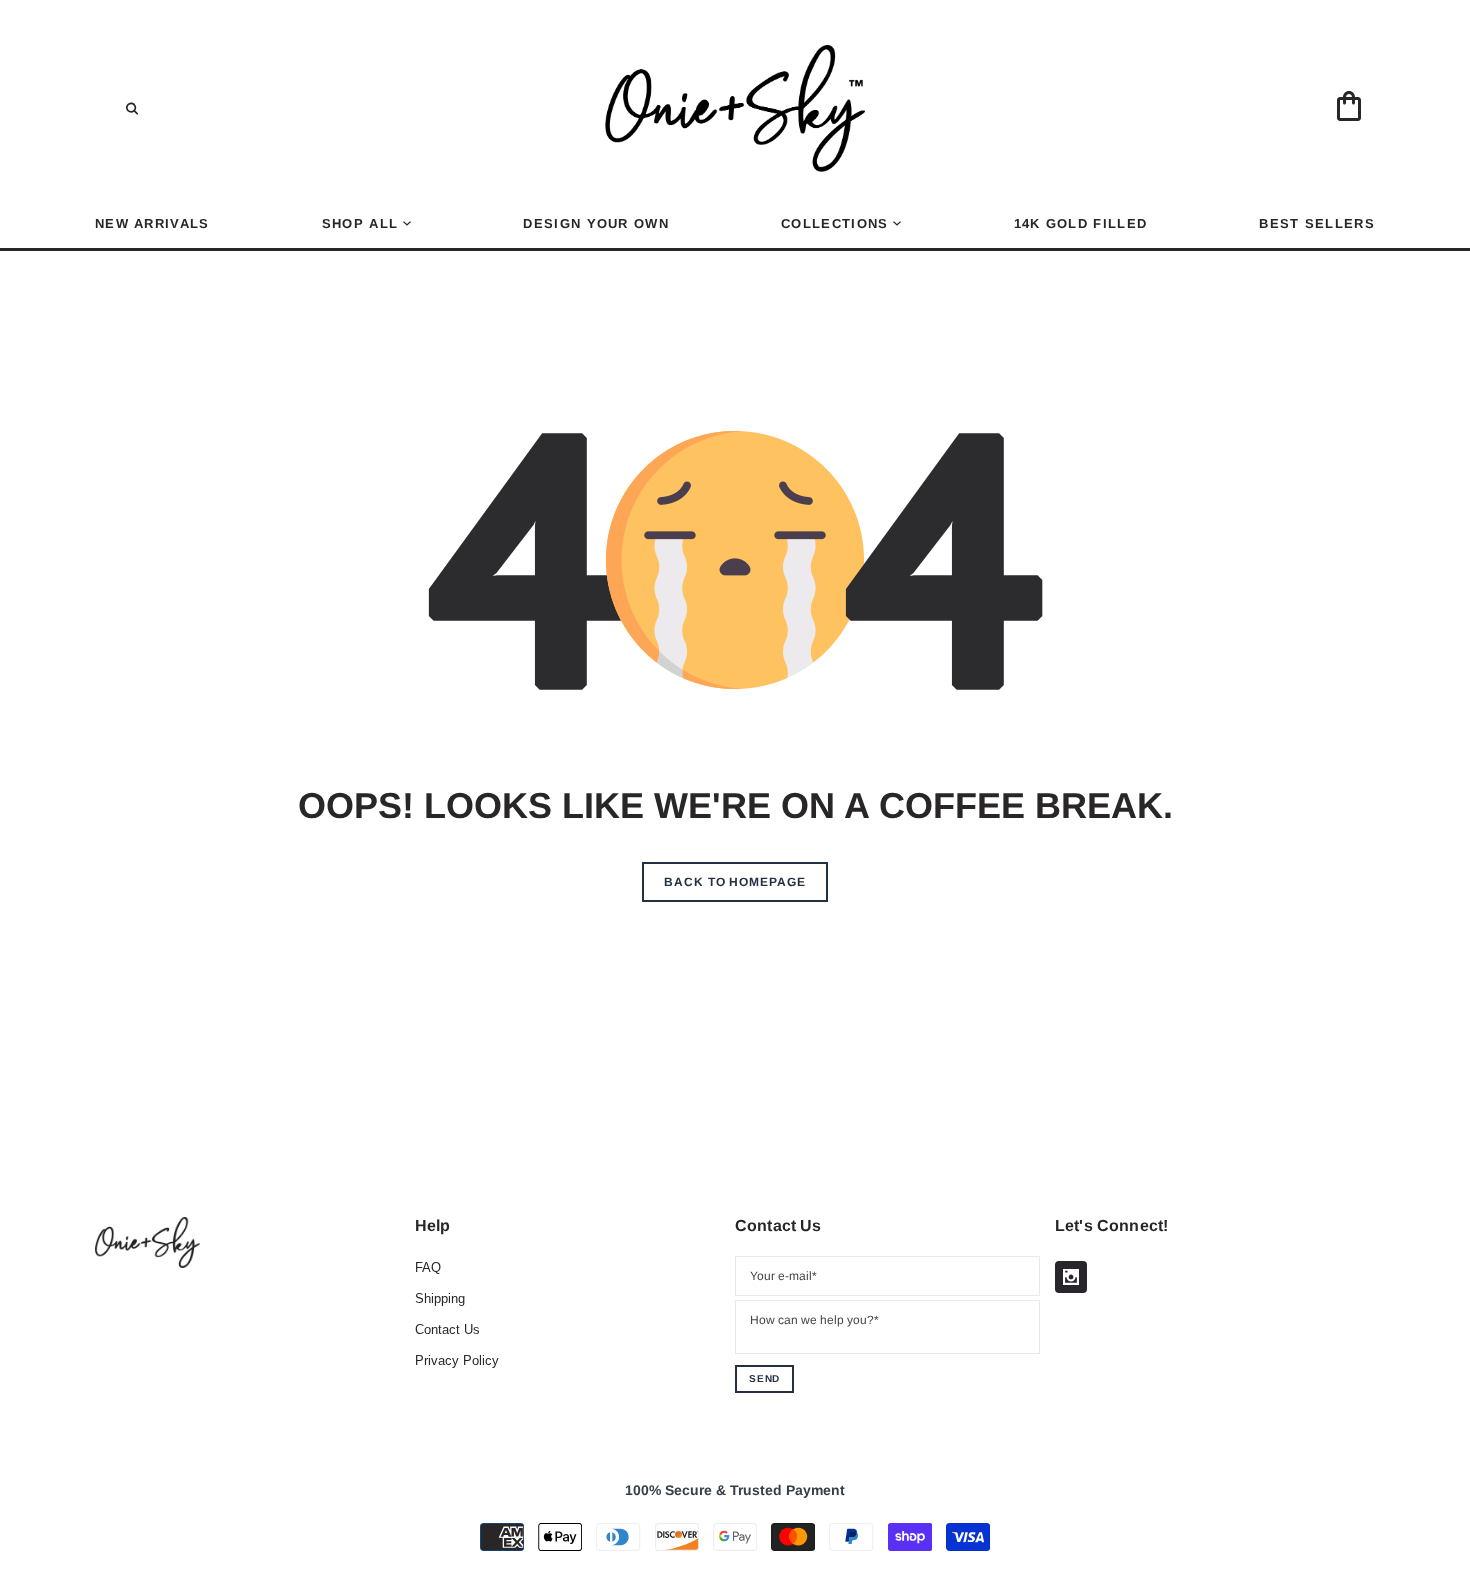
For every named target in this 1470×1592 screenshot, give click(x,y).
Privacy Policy (457, 1360)
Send (764, 1378)
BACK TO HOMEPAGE (735, 882)
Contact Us (447, 1329)
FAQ (428, 1267)
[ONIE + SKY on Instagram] (1071, 1277)
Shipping (440, 1298)
